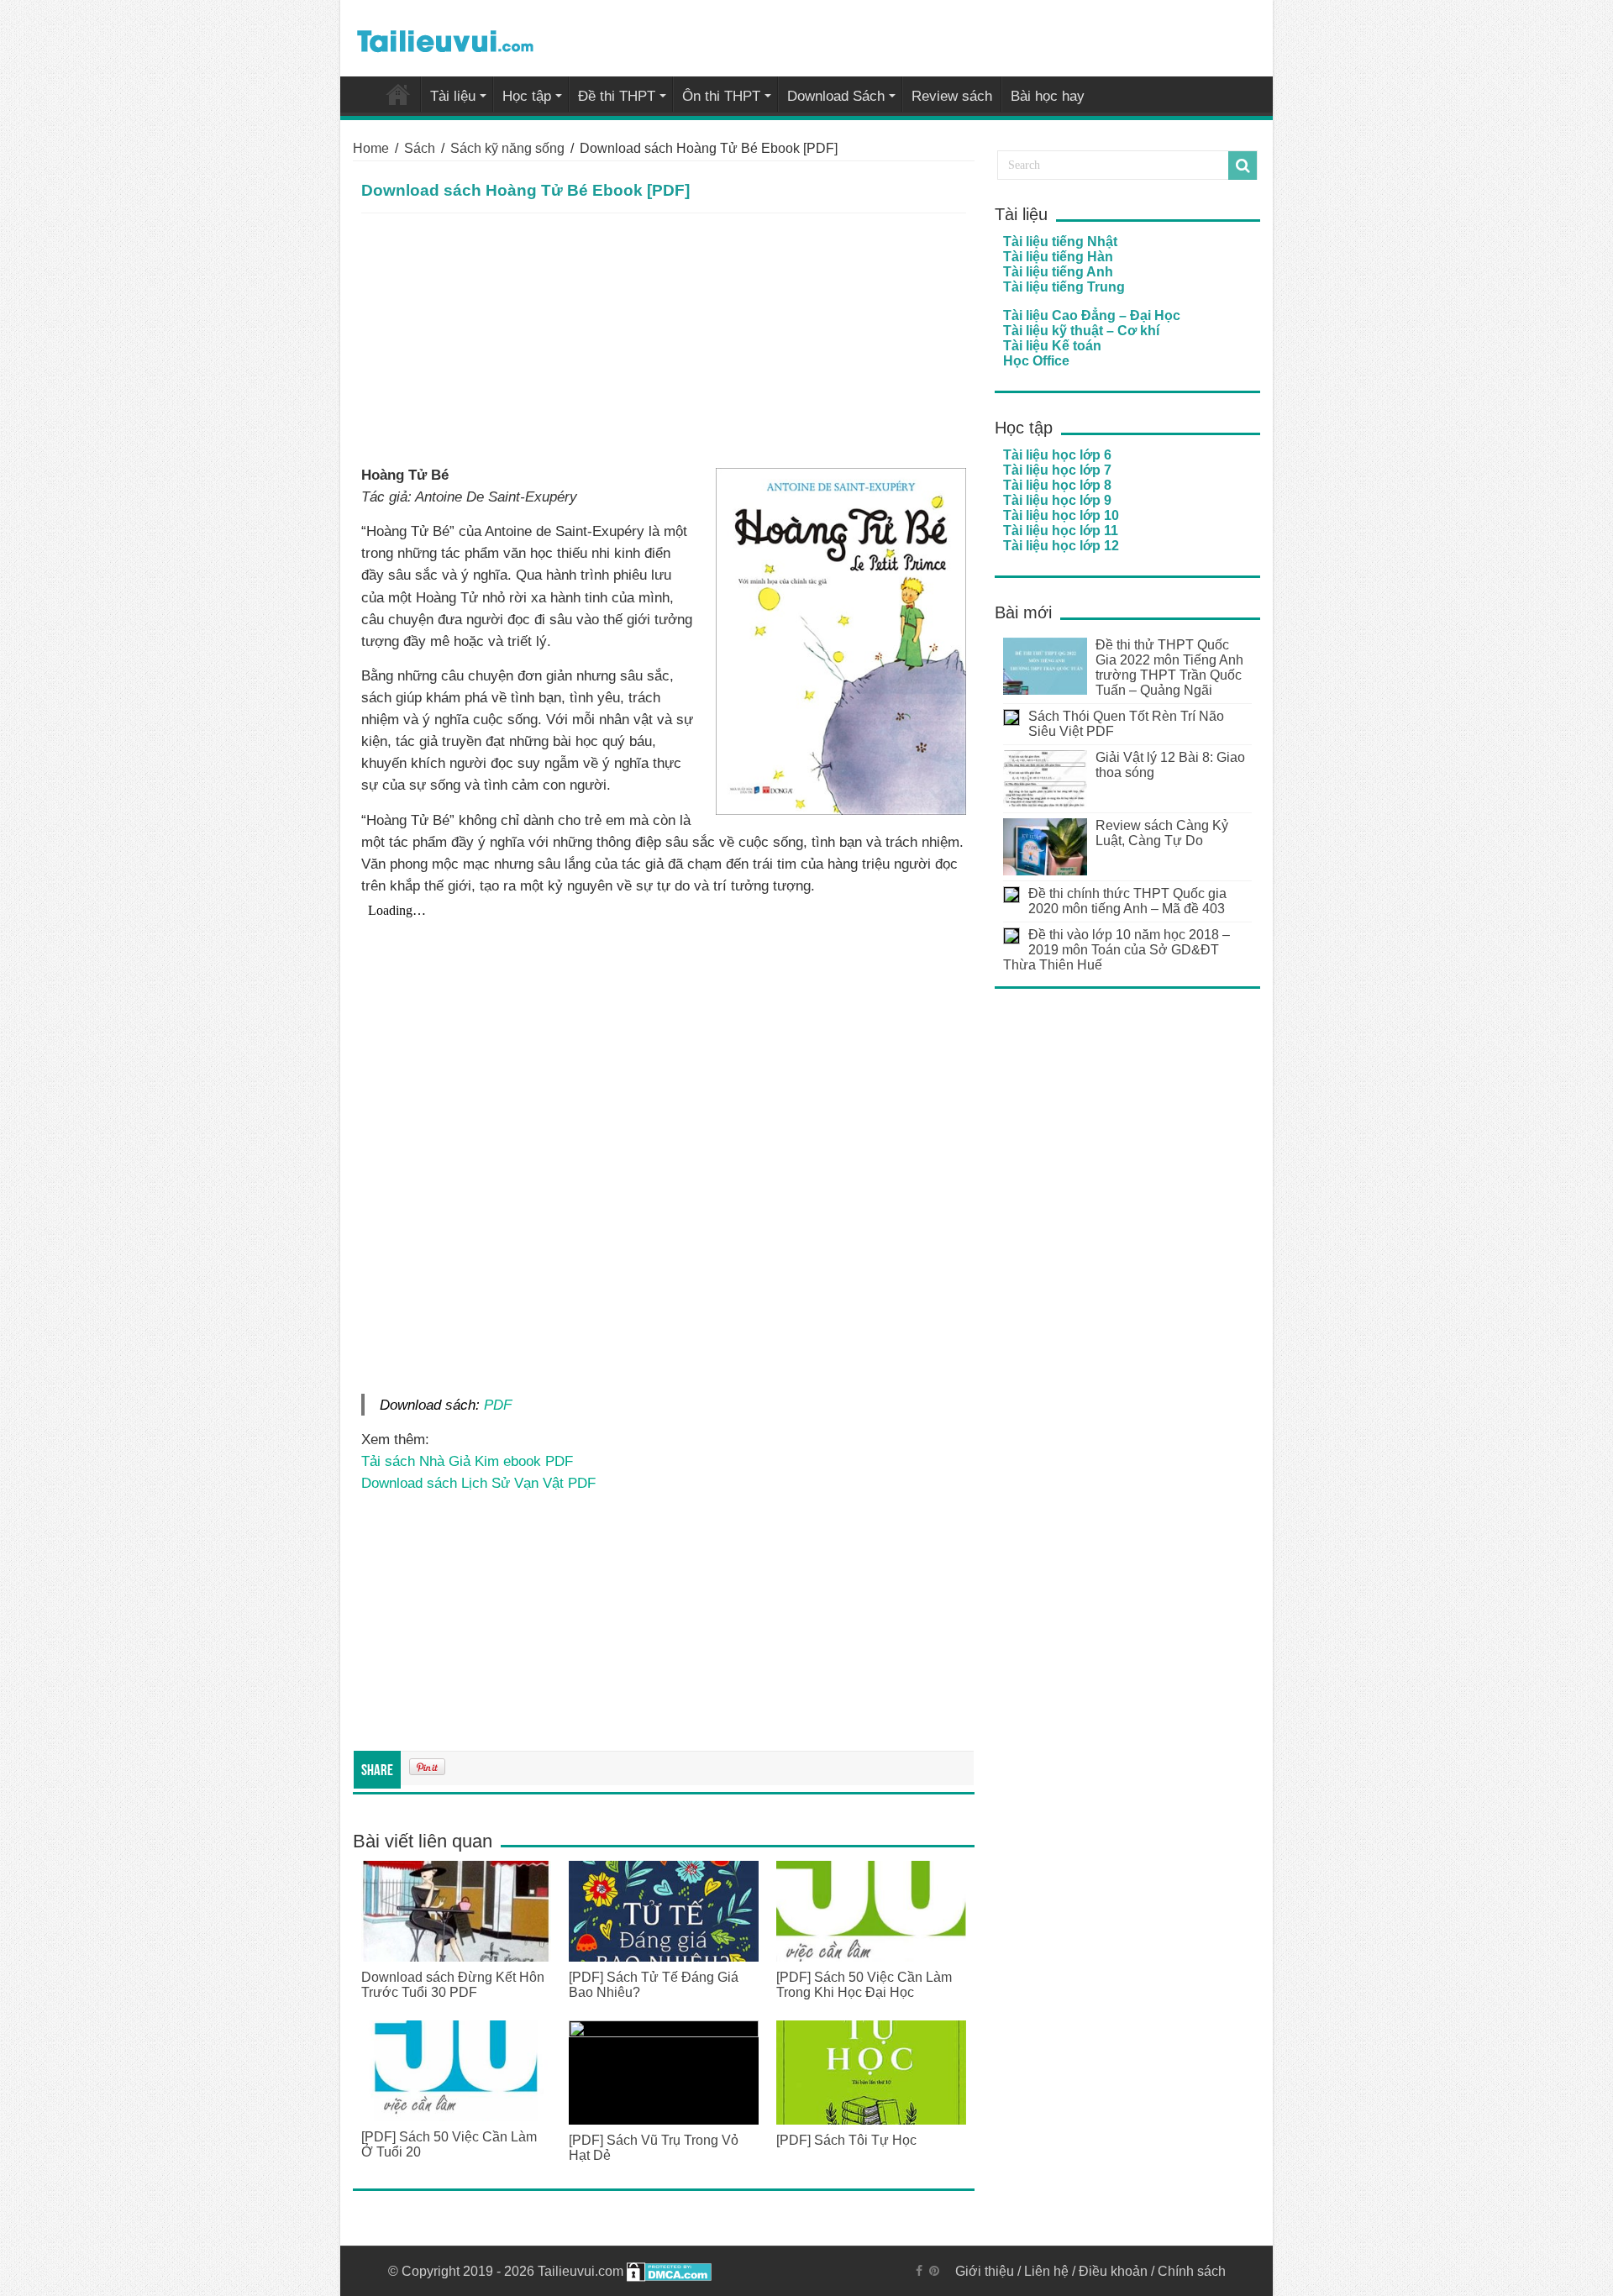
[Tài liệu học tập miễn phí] (445, 38)
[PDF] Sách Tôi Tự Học (846, 2140)
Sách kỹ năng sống (507, 148)
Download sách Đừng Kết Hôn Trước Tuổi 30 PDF (453, 1985)
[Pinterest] (934, 2271)
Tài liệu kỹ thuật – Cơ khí (1081, 331)
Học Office (1036, 361)
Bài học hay (1048, 96)
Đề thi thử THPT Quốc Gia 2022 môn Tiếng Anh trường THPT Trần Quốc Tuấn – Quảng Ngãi (1169, 667)
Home (371, 148)
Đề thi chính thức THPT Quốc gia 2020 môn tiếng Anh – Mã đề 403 (1127, 901)
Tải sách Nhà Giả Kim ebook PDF (467, 1461)
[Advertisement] (664, 339)
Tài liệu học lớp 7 (1057, 470)
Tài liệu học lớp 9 (1057, 500)
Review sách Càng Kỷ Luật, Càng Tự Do (1162, 833)
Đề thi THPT (617, 96)
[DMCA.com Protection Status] (669, 2271)
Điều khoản (1113, 2271)
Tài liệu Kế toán (1052, 346)
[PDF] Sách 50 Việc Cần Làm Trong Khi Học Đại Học (864, 1985)
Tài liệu (453, 96)
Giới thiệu (985, 2271)
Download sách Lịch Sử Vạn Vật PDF (478, 1483)
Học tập (527, 96)
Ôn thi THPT (721, 96)
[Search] (1243, 166)
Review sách (952, 96)
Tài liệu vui (398, 94)
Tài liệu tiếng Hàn (1058, 257)
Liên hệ (1046, 2271)
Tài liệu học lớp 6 (1057, 455)
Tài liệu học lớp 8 (1057, 485)
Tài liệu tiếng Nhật (1060, 242)
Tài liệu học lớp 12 (1061, 546)
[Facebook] (919, 2271)
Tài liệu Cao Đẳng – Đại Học (1092, 315)
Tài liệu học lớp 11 (1061, 531)
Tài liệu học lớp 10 (1061, 515)
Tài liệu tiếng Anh (1058, 272)
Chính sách (1192, 2271)
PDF (498, 1405)
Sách (420, 148)
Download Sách (836, 96)
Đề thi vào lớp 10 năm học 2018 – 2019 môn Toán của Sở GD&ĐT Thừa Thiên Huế (1116, 950)
